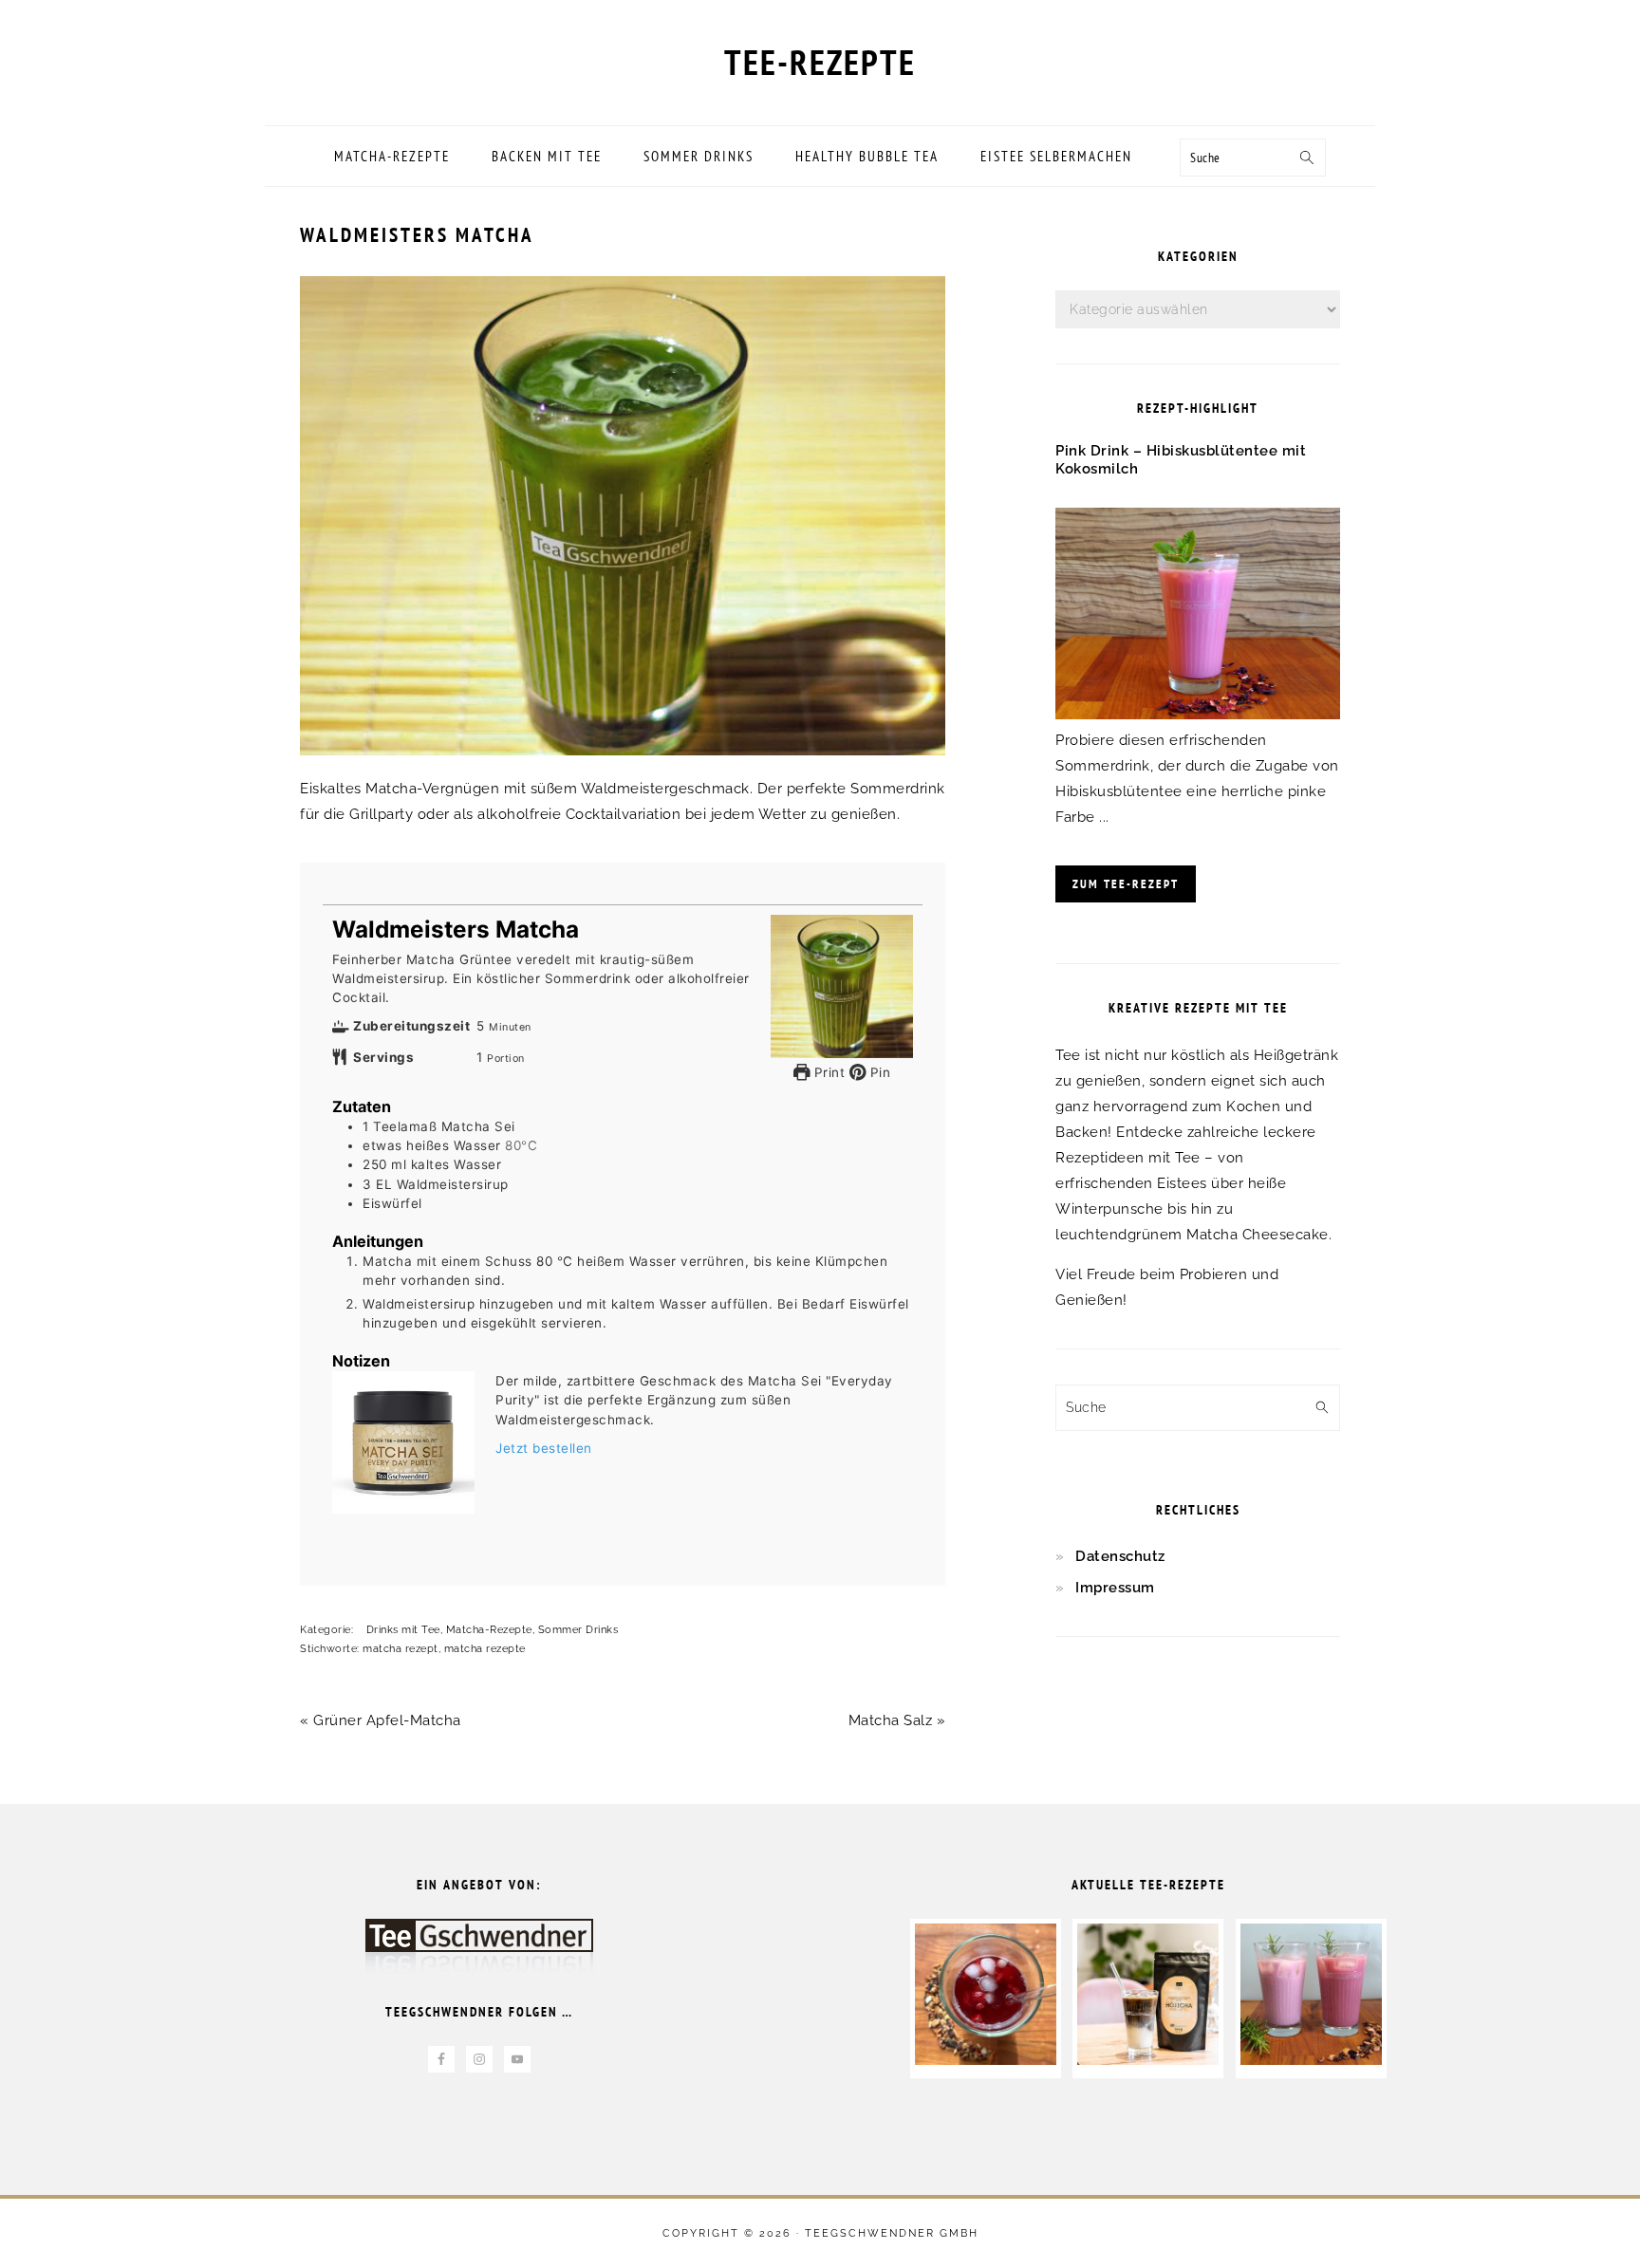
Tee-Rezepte (820, 62)
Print (827, 1072)
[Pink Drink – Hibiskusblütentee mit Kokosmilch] (1198, 715)
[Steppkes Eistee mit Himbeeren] (986, 2060)
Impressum (1115, 1588)
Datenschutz (1120, 1556)
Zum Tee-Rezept (1126, 884)
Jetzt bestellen (544, 1448)
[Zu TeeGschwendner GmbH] (479, 1955)
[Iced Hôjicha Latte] (1148, 2060)
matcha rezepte (485, 1649)
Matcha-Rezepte (489, 1630)
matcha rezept (401, 1649)
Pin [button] (878, 1072)
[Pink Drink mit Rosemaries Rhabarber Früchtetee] (1311, 2060)
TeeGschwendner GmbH (892, 2233)
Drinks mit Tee (403, 1630)
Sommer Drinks (578, 1630)
